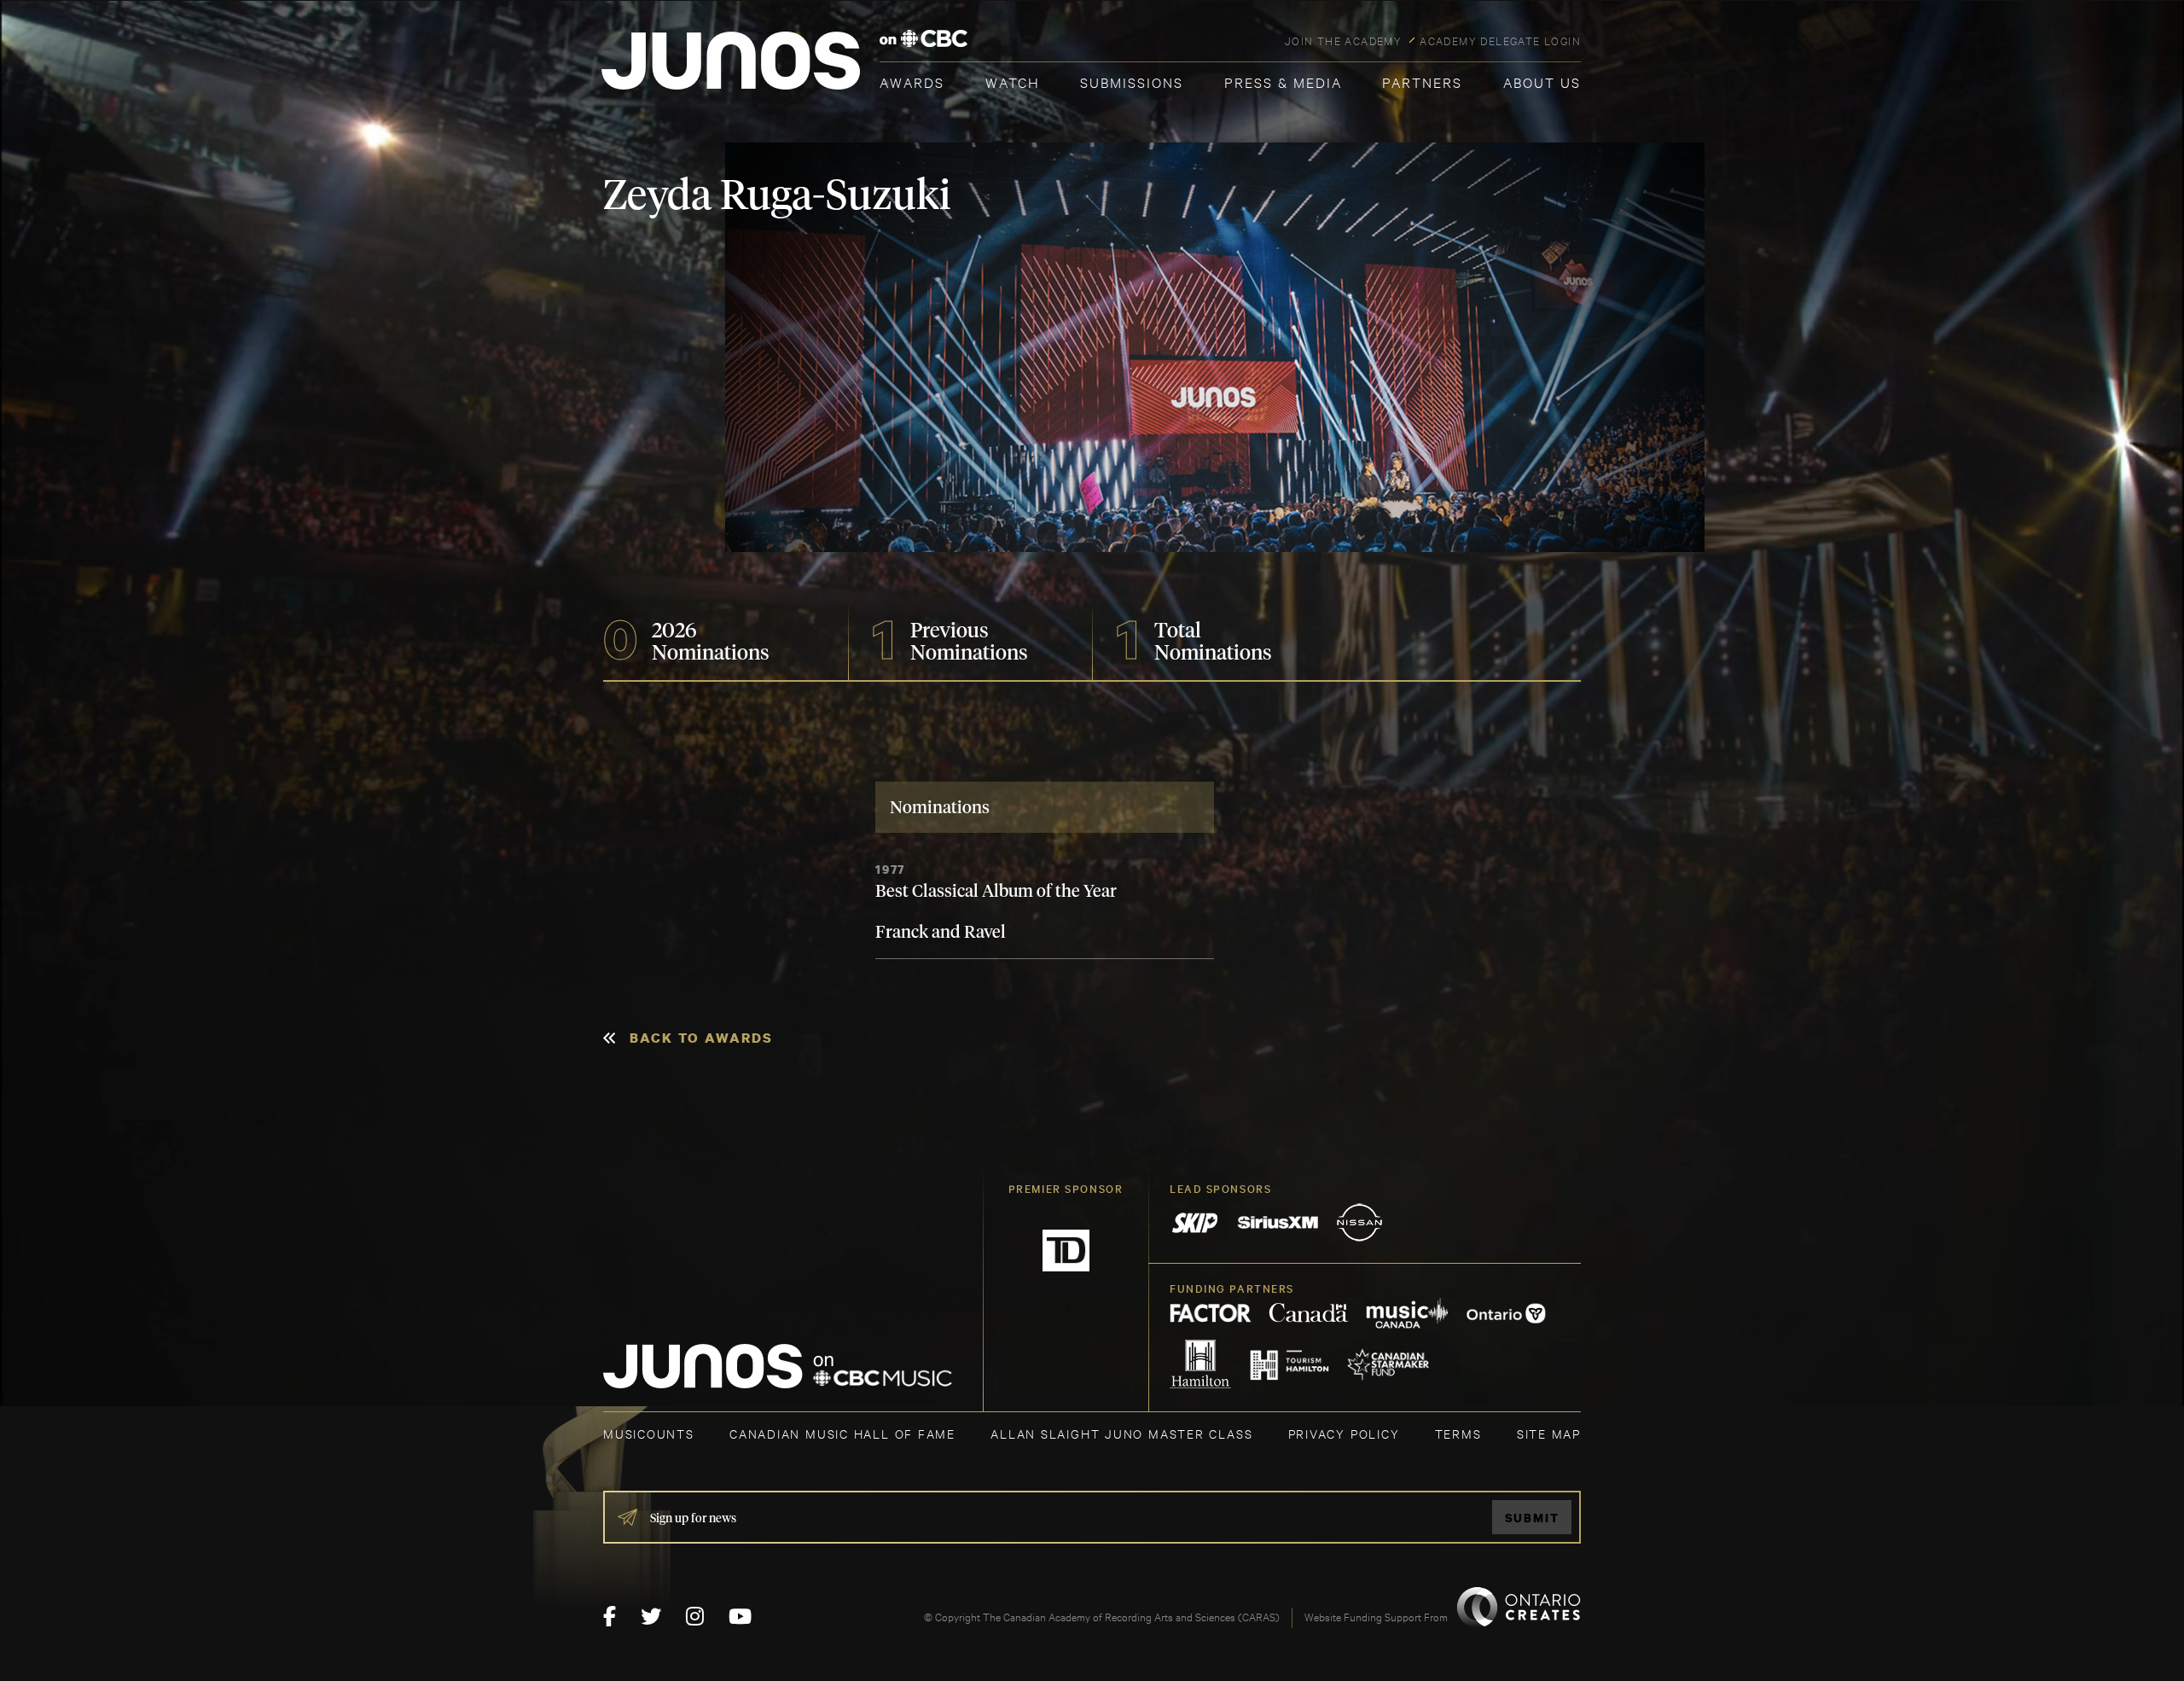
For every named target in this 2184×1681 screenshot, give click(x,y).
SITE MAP (1549, 1433)
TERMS (1458, 1433)
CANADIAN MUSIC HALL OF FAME (842, 1433)
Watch (1013, 81)
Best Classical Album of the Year (996, 892)
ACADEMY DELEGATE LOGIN (1500, 40)
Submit (1532, 1518)
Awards (912, 81)
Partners (1422, 81)
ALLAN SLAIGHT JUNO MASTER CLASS (1121, 1433)
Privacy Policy (1344, 1433)
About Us (1542, 81)
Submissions (1132, 81)
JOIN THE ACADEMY (1343, 40)
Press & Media (1283, 81)
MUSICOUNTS (649, 1433)
